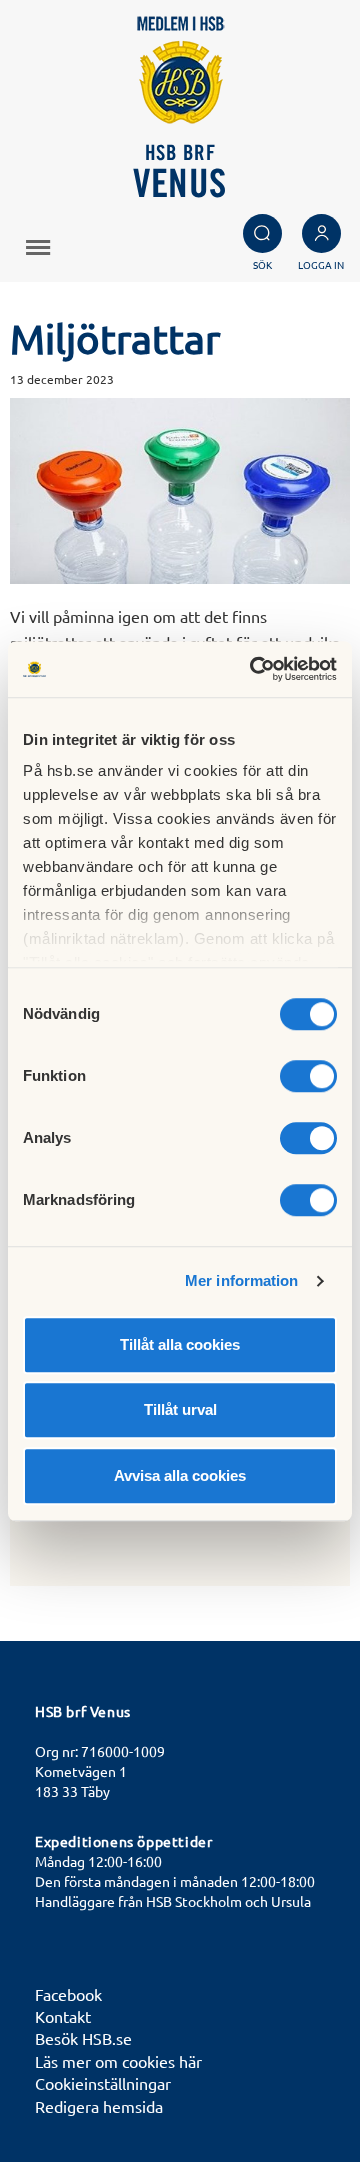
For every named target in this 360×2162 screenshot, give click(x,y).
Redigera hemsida (99, 2106)
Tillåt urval (180, 1409)
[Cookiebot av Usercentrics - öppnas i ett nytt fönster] (254, 669)
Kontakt (63, 2016)
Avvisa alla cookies (180, 1475)
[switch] (308, 1076)
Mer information (242, 1280)
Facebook (68, 1994)
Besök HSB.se (83, 2038)
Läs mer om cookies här (118, 2061)
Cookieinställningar (103, 2083)
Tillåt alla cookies (180, 1344)
